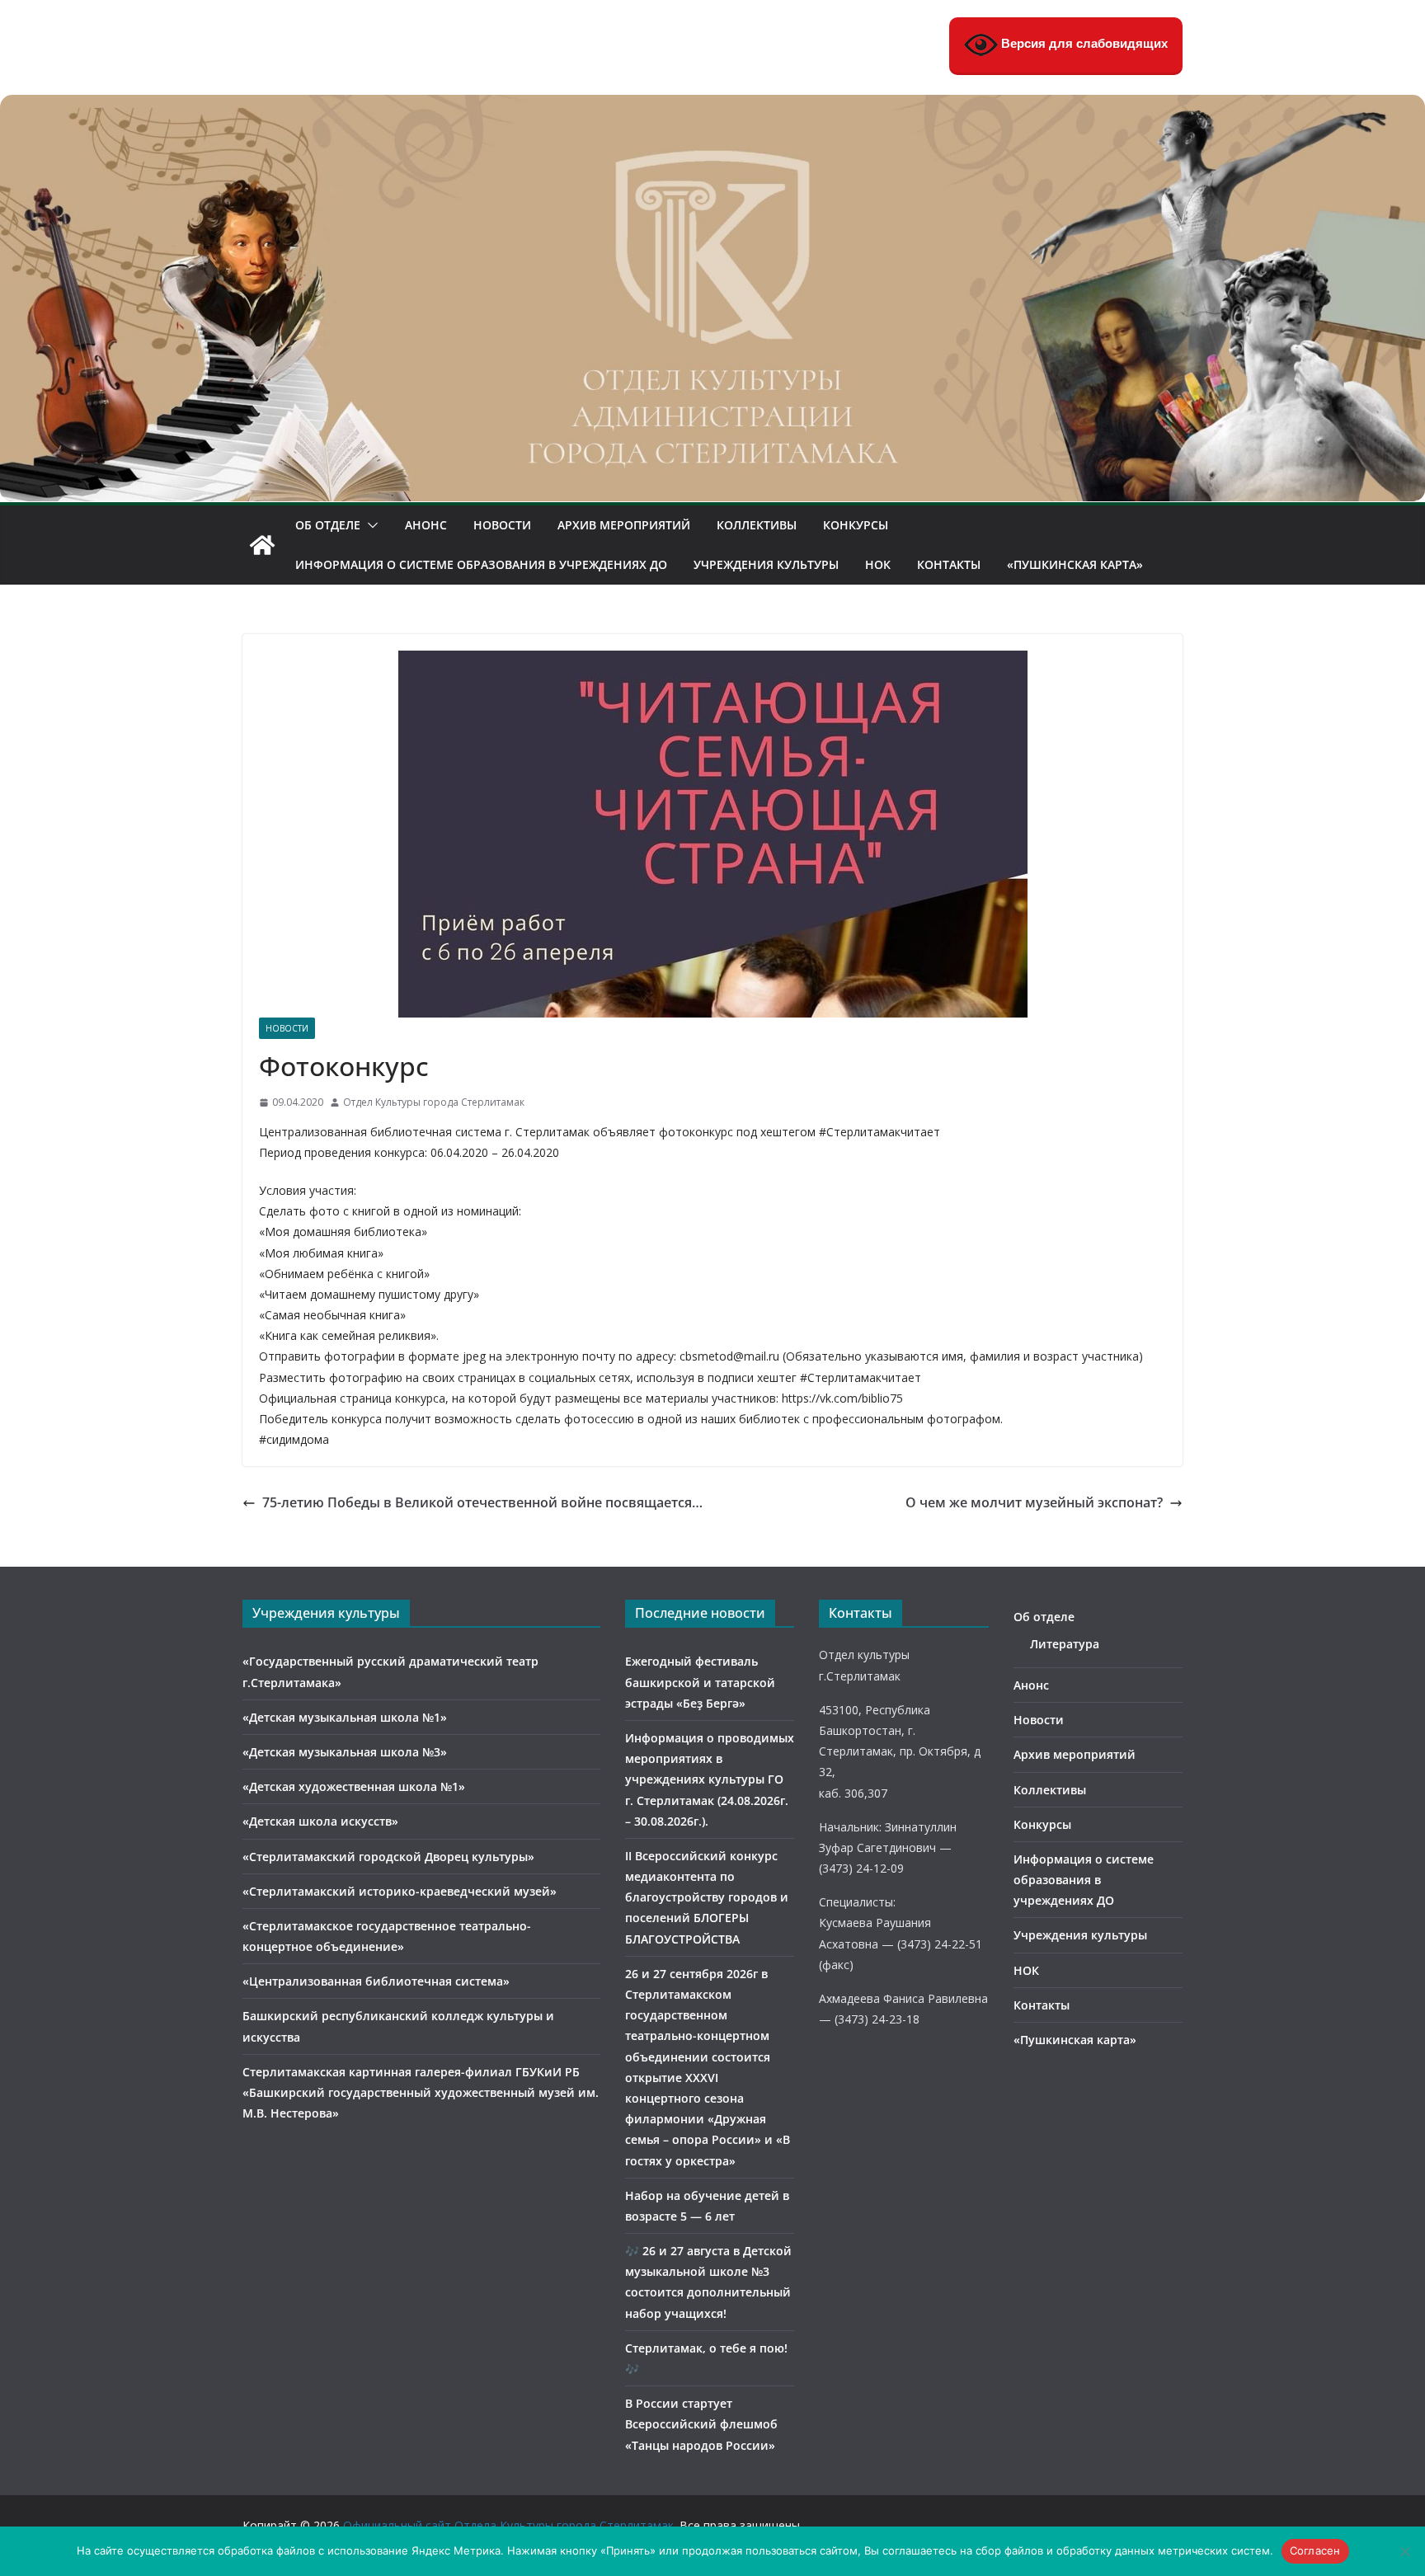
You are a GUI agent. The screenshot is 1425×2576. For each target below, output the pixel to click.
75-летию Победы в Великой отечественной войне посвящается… (482, 1502)
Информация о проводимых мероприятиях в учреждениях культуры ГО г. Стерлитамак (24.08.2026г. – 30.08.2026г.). (710, 1779)
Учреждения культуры (766, 564)
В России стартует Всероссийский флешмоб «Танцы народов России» (701, 2424)
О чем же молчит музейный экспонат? (1034, 1502)
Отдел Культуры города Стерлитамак (434, 1102)
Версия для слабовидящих (1083, 43)
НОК (878, 564)
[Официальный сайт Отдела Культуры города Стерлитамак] (712, 106)
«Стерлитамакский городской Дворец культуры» (388, 1857)
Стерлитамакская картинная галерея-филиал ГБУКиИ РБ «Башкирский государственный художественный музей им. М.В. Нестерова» (421, 2092)
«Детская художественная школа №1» (354, 1786)
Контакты (949, 564)
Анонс (426, 525)
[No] (1404, 2551)
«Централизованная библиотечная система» (376, 1981)
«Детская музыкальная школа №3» (345, 1752)
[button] (369, 525)
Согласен (1315, 2550)
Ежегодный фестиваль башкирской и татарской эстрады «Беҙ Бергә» (700, 1682)
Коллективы (757, 525)
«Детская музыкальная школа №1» (345, 1717)
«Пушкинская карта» (1075, 564)
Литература (1065, 1644)
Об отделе (328, 525)
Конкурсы (856, 525)
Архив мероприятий (624, 525)
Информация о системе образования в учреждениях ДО (481, 564)
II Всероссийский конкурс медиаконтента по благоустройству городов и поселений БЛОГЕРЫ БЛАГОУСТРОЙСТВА (707, 1897)
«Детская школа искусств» (320, 1821)
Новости (502, 525)
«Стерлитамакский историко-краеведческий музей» (400, 1891)
